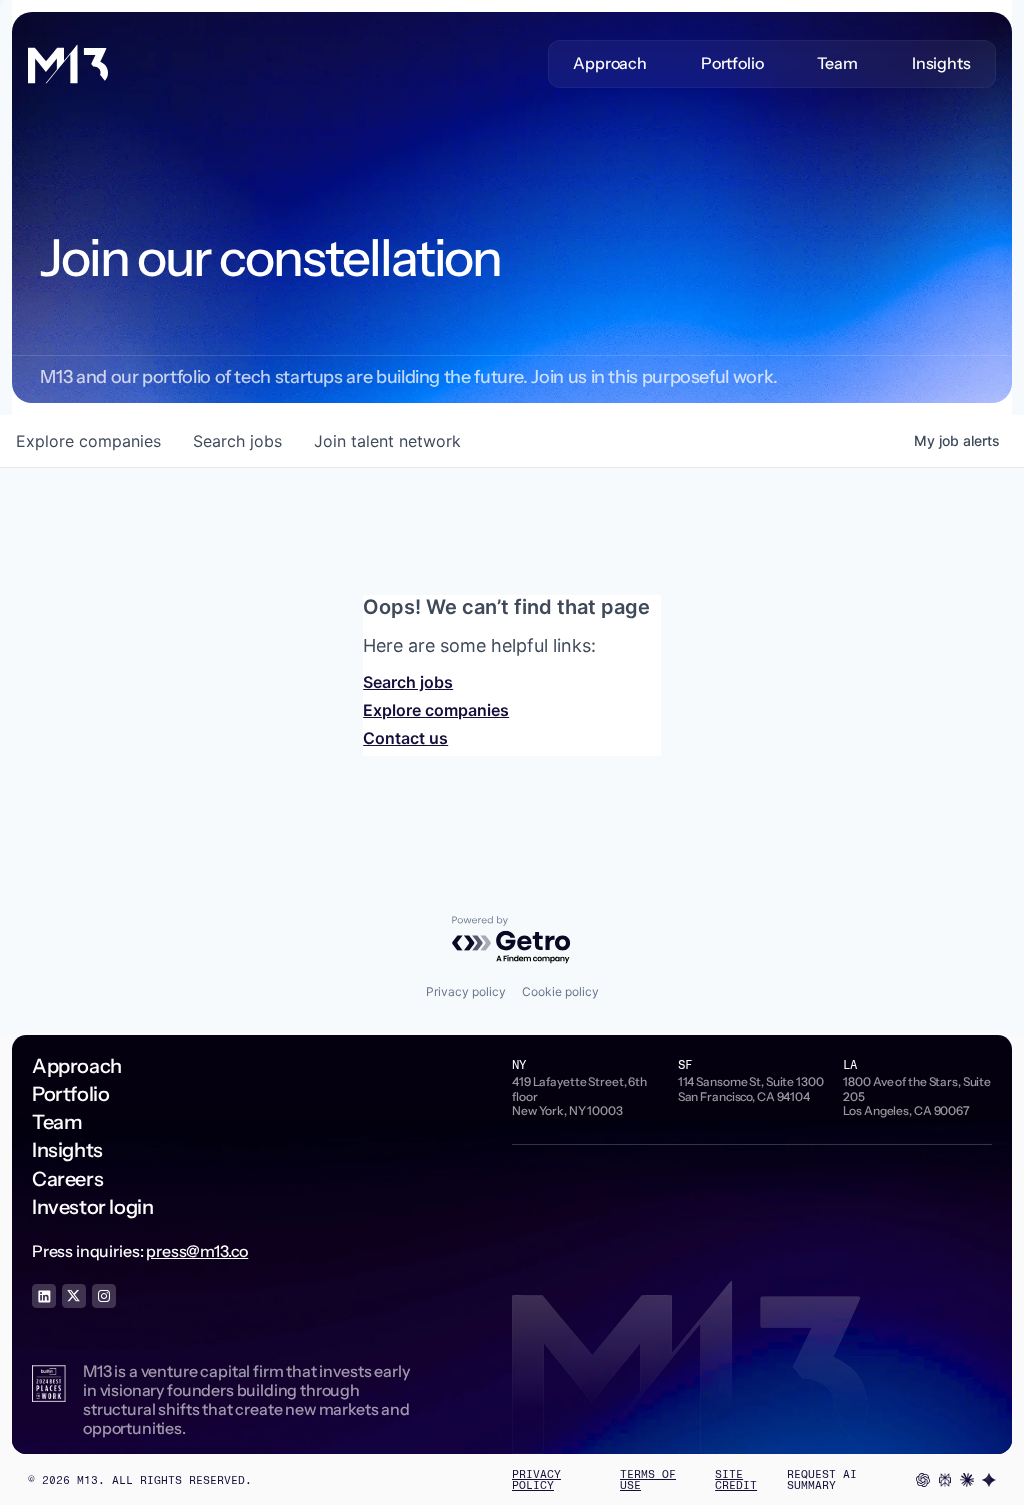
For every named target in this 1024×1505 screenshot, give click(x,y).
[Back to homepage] (68, 64)
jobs (237, 441)
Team (837, 63)
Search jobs (408, 682)
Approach (610, 63)
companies (88, 441)
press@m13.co (197, 1251)
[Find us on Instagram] (104, 1296)
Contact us (405, 738)
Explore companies (436, 710)
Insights (941, 63)
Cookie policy (560, 991)
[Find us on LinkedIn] (44, 1296)
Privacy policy (466, 991)
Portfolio (732, 63)
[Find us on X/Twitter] (74, 1296)
